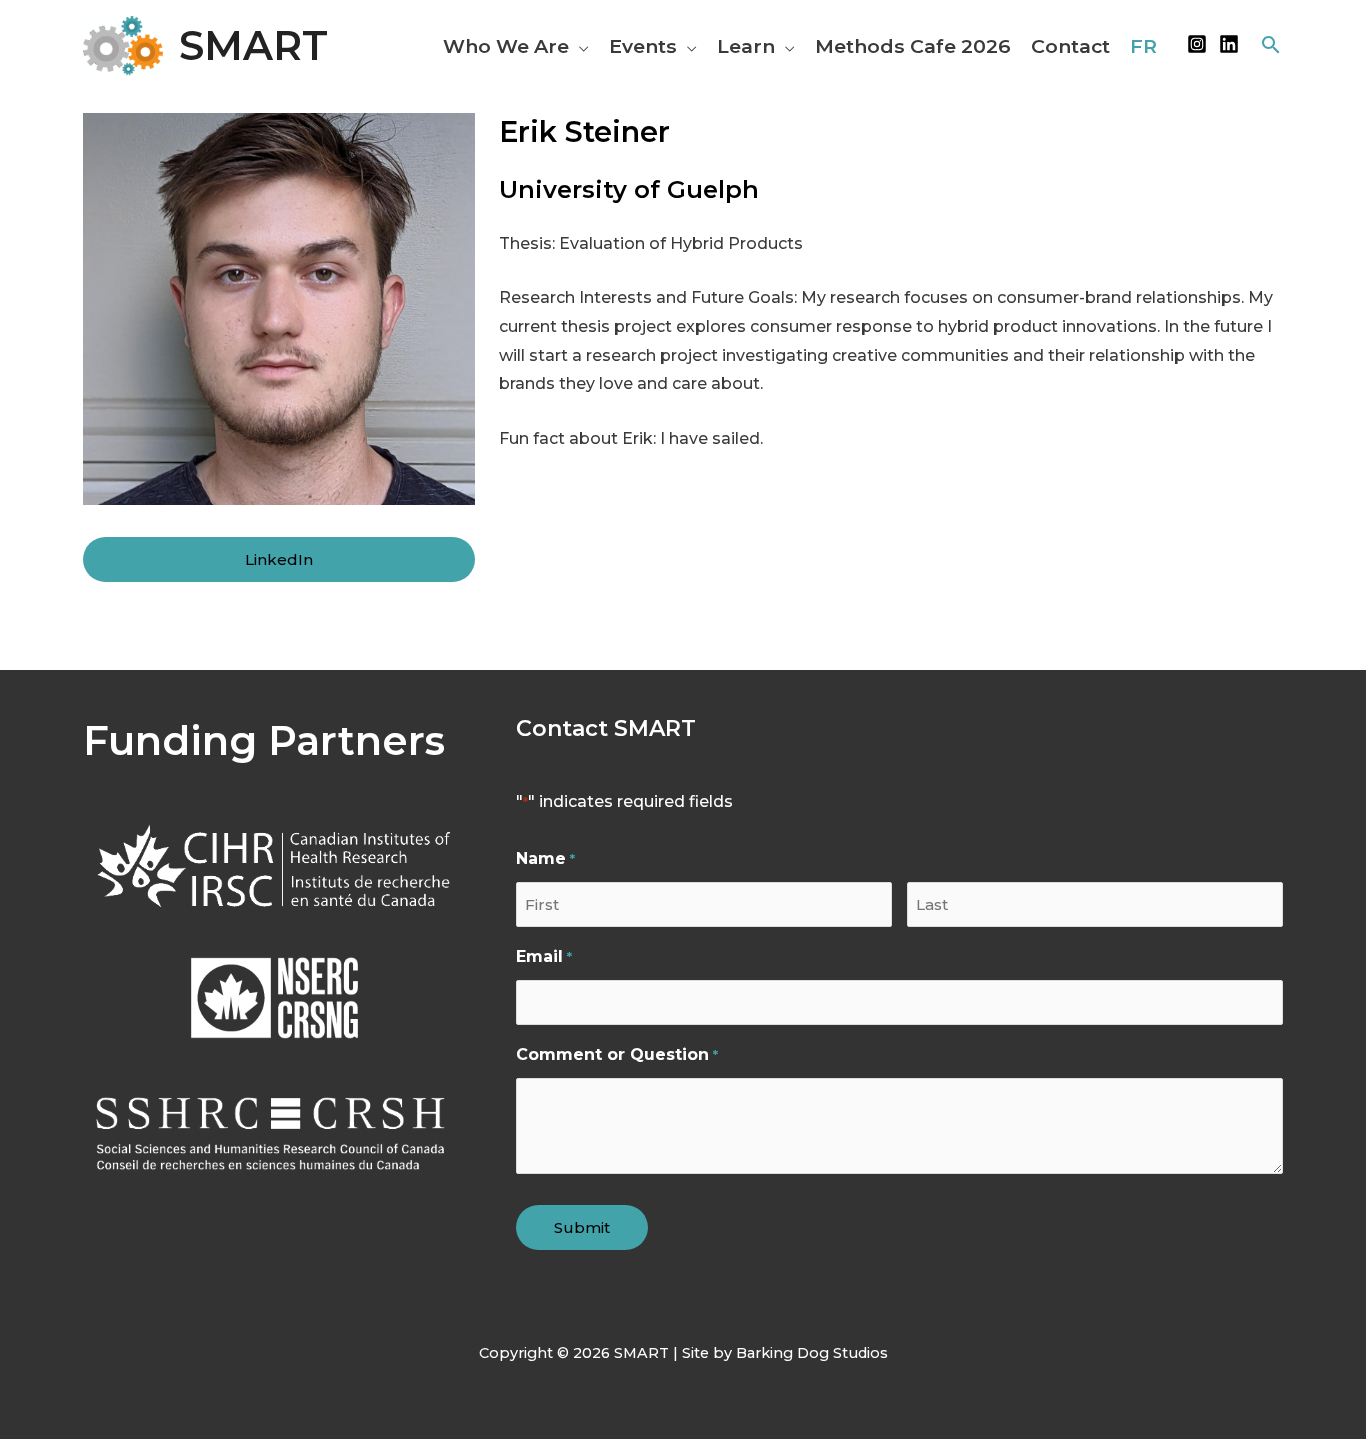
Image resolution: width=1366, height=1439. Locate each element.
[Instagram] (1197, 44)
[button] (579, 46)
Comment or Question (616, 1054)
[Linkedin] (1229, 44)
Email (543, 956)
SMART (253, 45)
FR (1143, 46)
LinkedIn (279, 559)
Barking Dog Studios (812, 1353)
